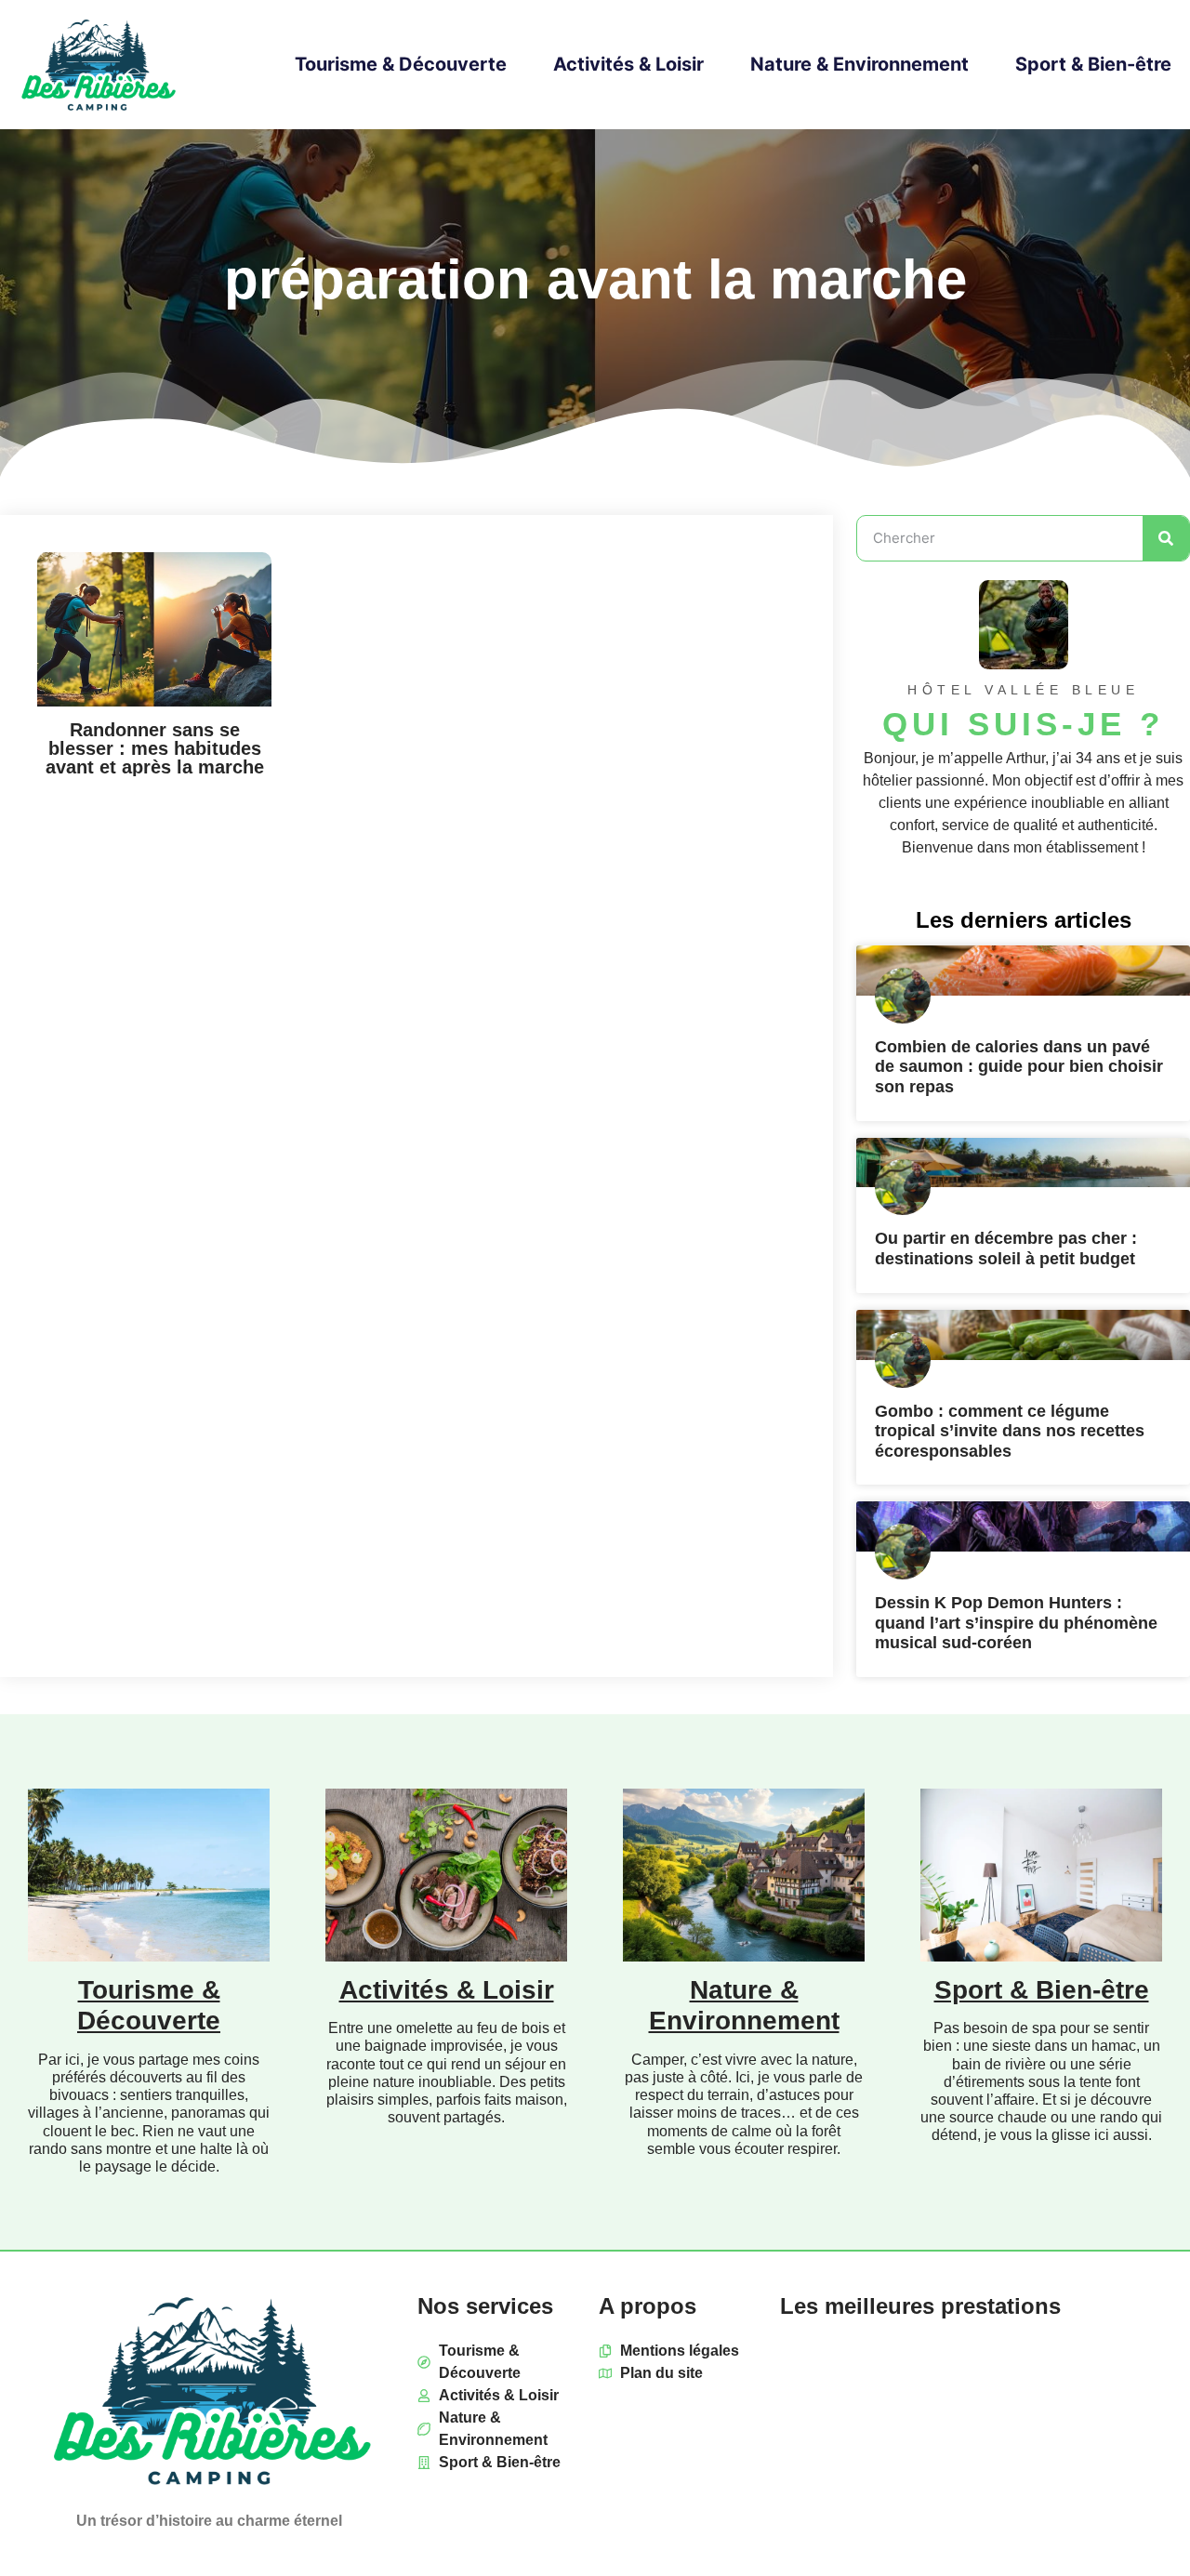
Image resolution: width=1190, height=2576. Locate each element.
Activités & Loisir (628, 64)
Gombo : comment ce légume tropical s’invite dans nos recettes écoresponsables (1010, 1431)
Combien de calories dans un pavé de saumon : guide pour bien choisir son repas (1019, 1067)
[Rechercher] (1166, 538)
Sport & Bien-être (1093, 64)
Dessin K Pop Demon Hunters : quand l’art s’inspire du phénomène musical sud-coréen (1016, 1623)
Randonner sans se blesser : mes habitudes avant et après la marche (155, 748)
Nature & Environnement (859, 64)
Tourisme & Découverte (401, 64)
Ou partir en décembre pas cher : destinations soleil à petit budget (1006, 1248)
